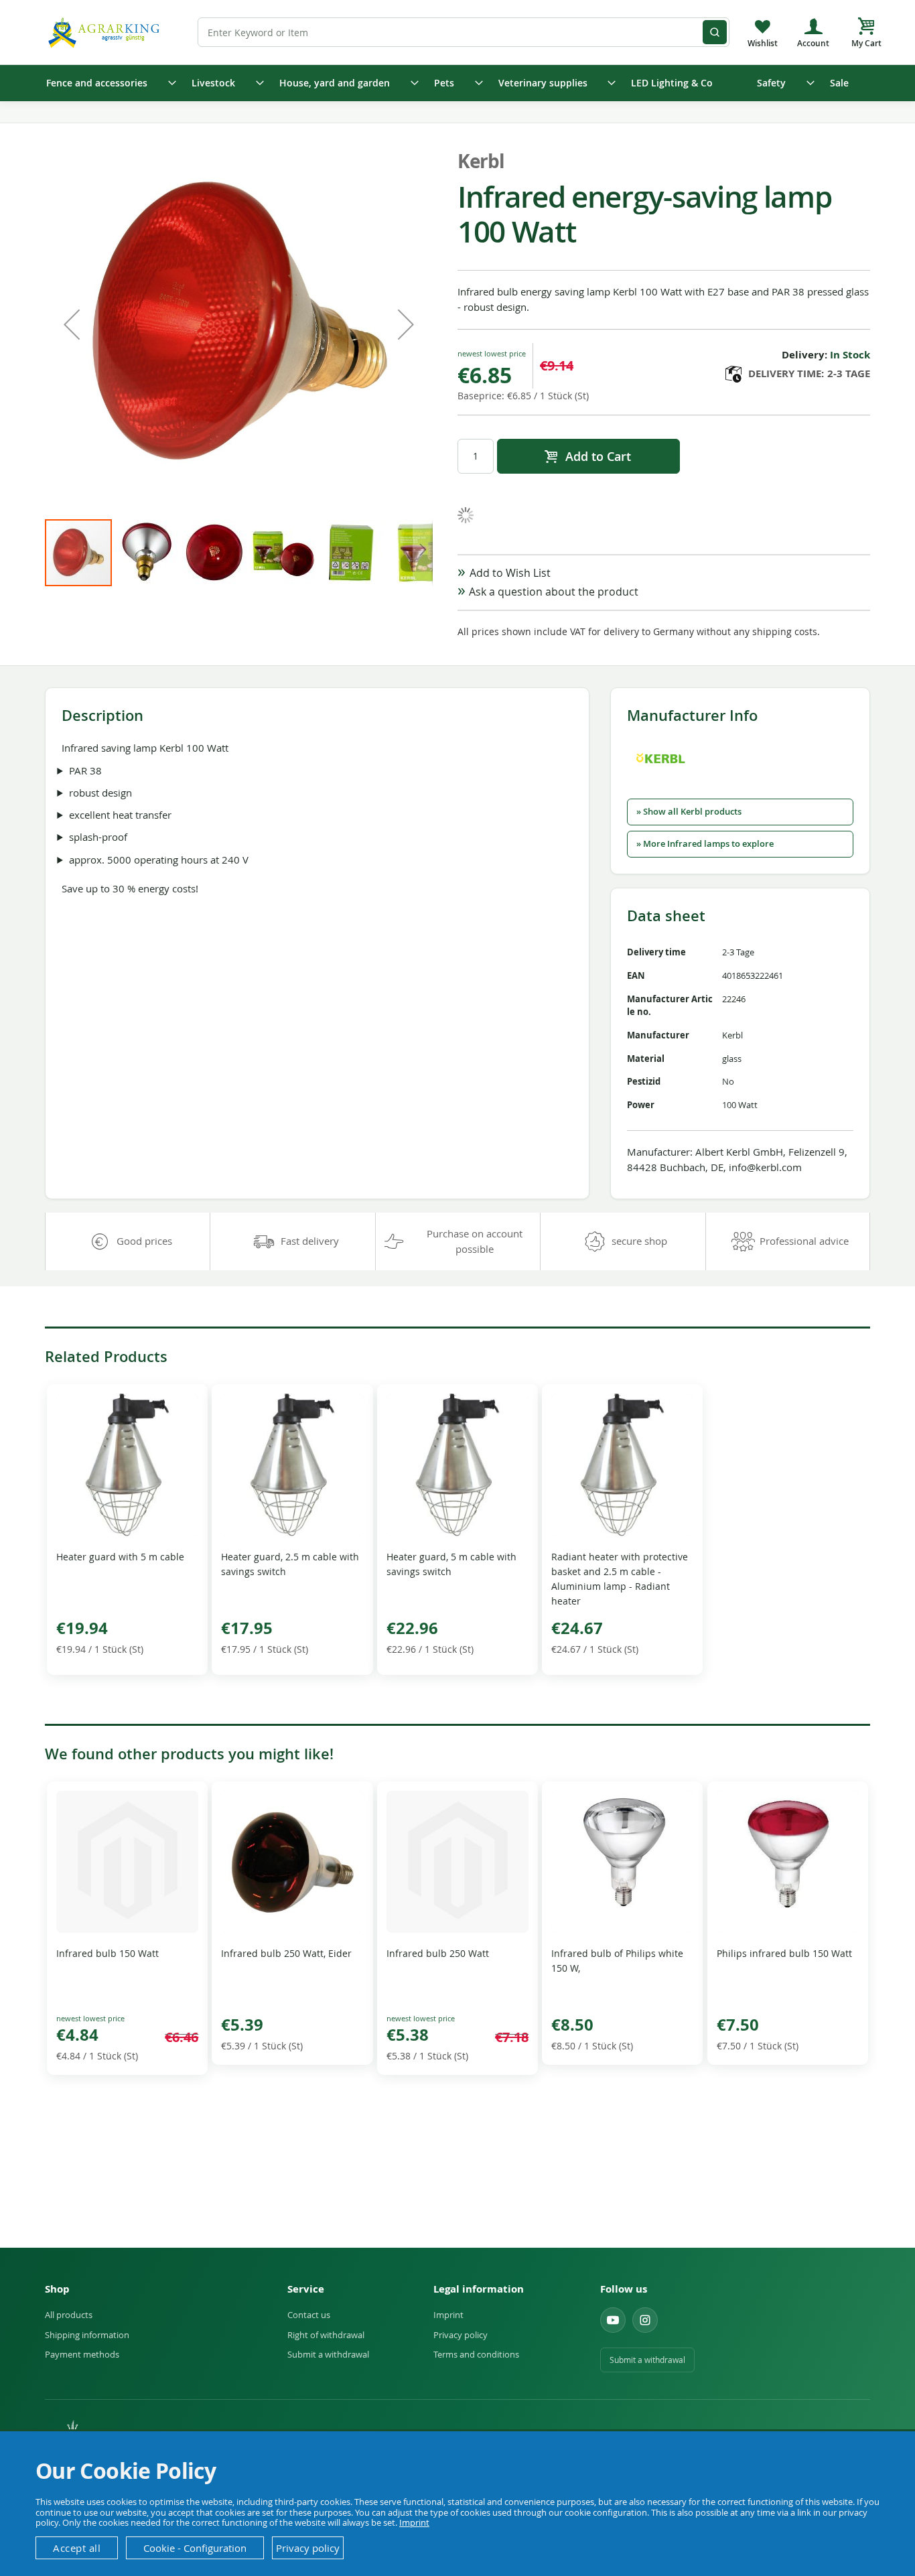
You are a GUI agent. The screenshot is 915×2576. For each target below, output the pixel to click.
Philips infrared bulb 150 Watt (784, 1953)
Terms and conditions (476, 2354)
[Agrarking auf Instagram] (645, 2320)
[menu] (457, 83)
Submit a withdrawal (328, 2354)
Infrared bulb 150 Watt (108, 1953)
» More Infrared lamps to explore (705, 844)
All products (69, 2315)
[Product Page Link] (127, 1533)
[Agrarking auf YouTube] (613, 2320)
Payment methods (82, 2354)
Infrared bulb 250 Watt (438, 1953)
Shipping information (87, 2335)
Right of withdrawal (326, 2335)
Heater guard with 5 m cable (120, 1557)
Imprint (448, 2315)
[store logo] (106, 32)
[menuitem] (107, 83)
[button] (72, 324)
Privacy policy (461, 2335)
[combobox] (464, 32)
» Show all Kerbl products (689, 812)
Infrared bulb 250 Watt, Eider (286, 1953)
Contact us (309, 2315)
